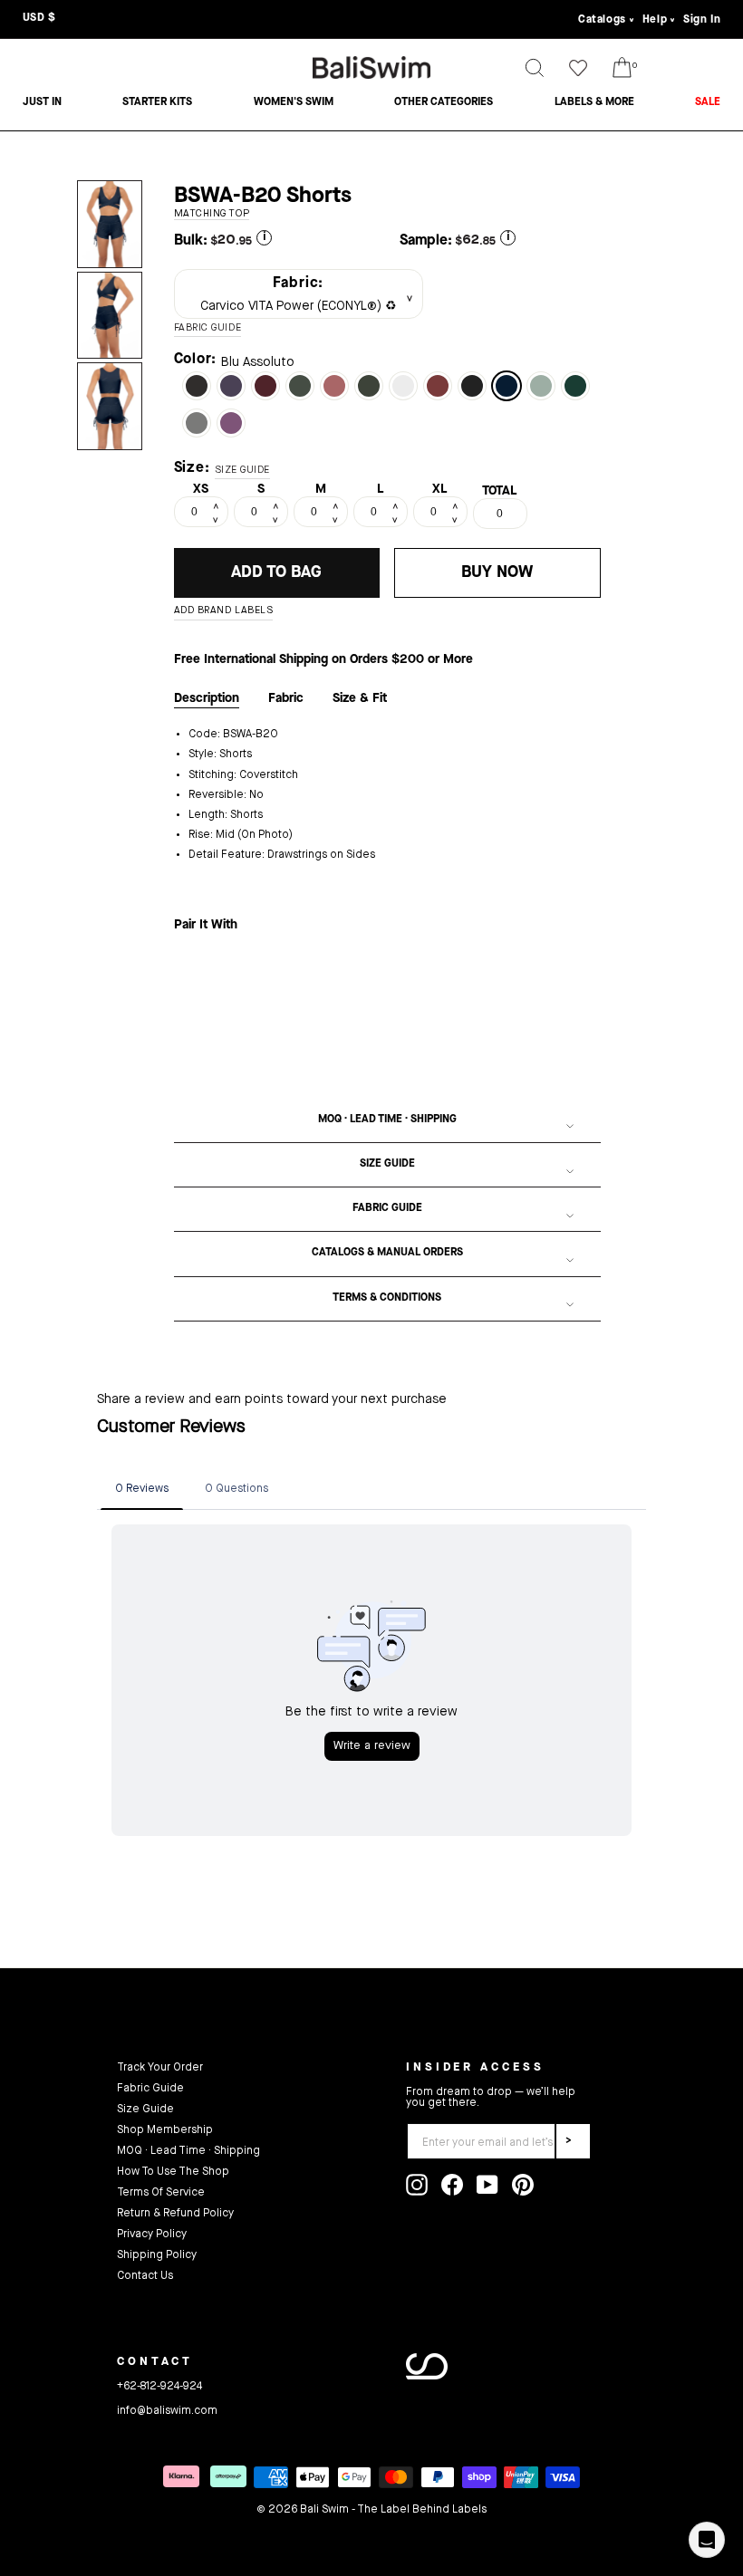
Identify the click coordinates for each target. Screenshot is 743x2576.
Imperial (265, 386)
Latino (438, 386)
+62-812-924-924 (159, 2387)
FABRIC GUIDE (208, 328)
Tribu (369, 386)
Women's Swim (294, 102)
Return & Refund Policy (175, 2214)
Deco (334, 386)
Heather (231, 423)
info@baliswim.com (167, 2411)
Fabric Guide (387, 1208)
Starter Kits (157, 102)
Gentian (231, 386)
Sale (708, 102)
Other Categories (444, 102)
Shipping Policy (157, 2255)
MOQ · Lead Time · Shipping (387, 1120)
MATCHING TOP (212, 214)
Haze (541, 386)
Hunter (575, 386)
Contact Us (145, 2276)
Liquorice (197, 386)
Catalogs (602, 20)
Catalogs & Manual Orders (387, 1253)
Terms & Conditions (387, 1298)
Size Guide (387, 1164)
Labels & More (594, 102)
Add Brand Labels (224, 611)
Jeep (300, 386)
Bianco (403, 386)
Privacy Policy (152, 2235)
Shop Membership (165, 2130)
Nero (472, 386)
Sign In (702, 20)
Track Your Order (160, 2068)
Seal (197, 423)
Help (655, 20)
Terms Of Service (161, 2193)
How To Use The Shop (173, 2172)
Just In (42, 102)
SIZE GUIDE (243, 471)
